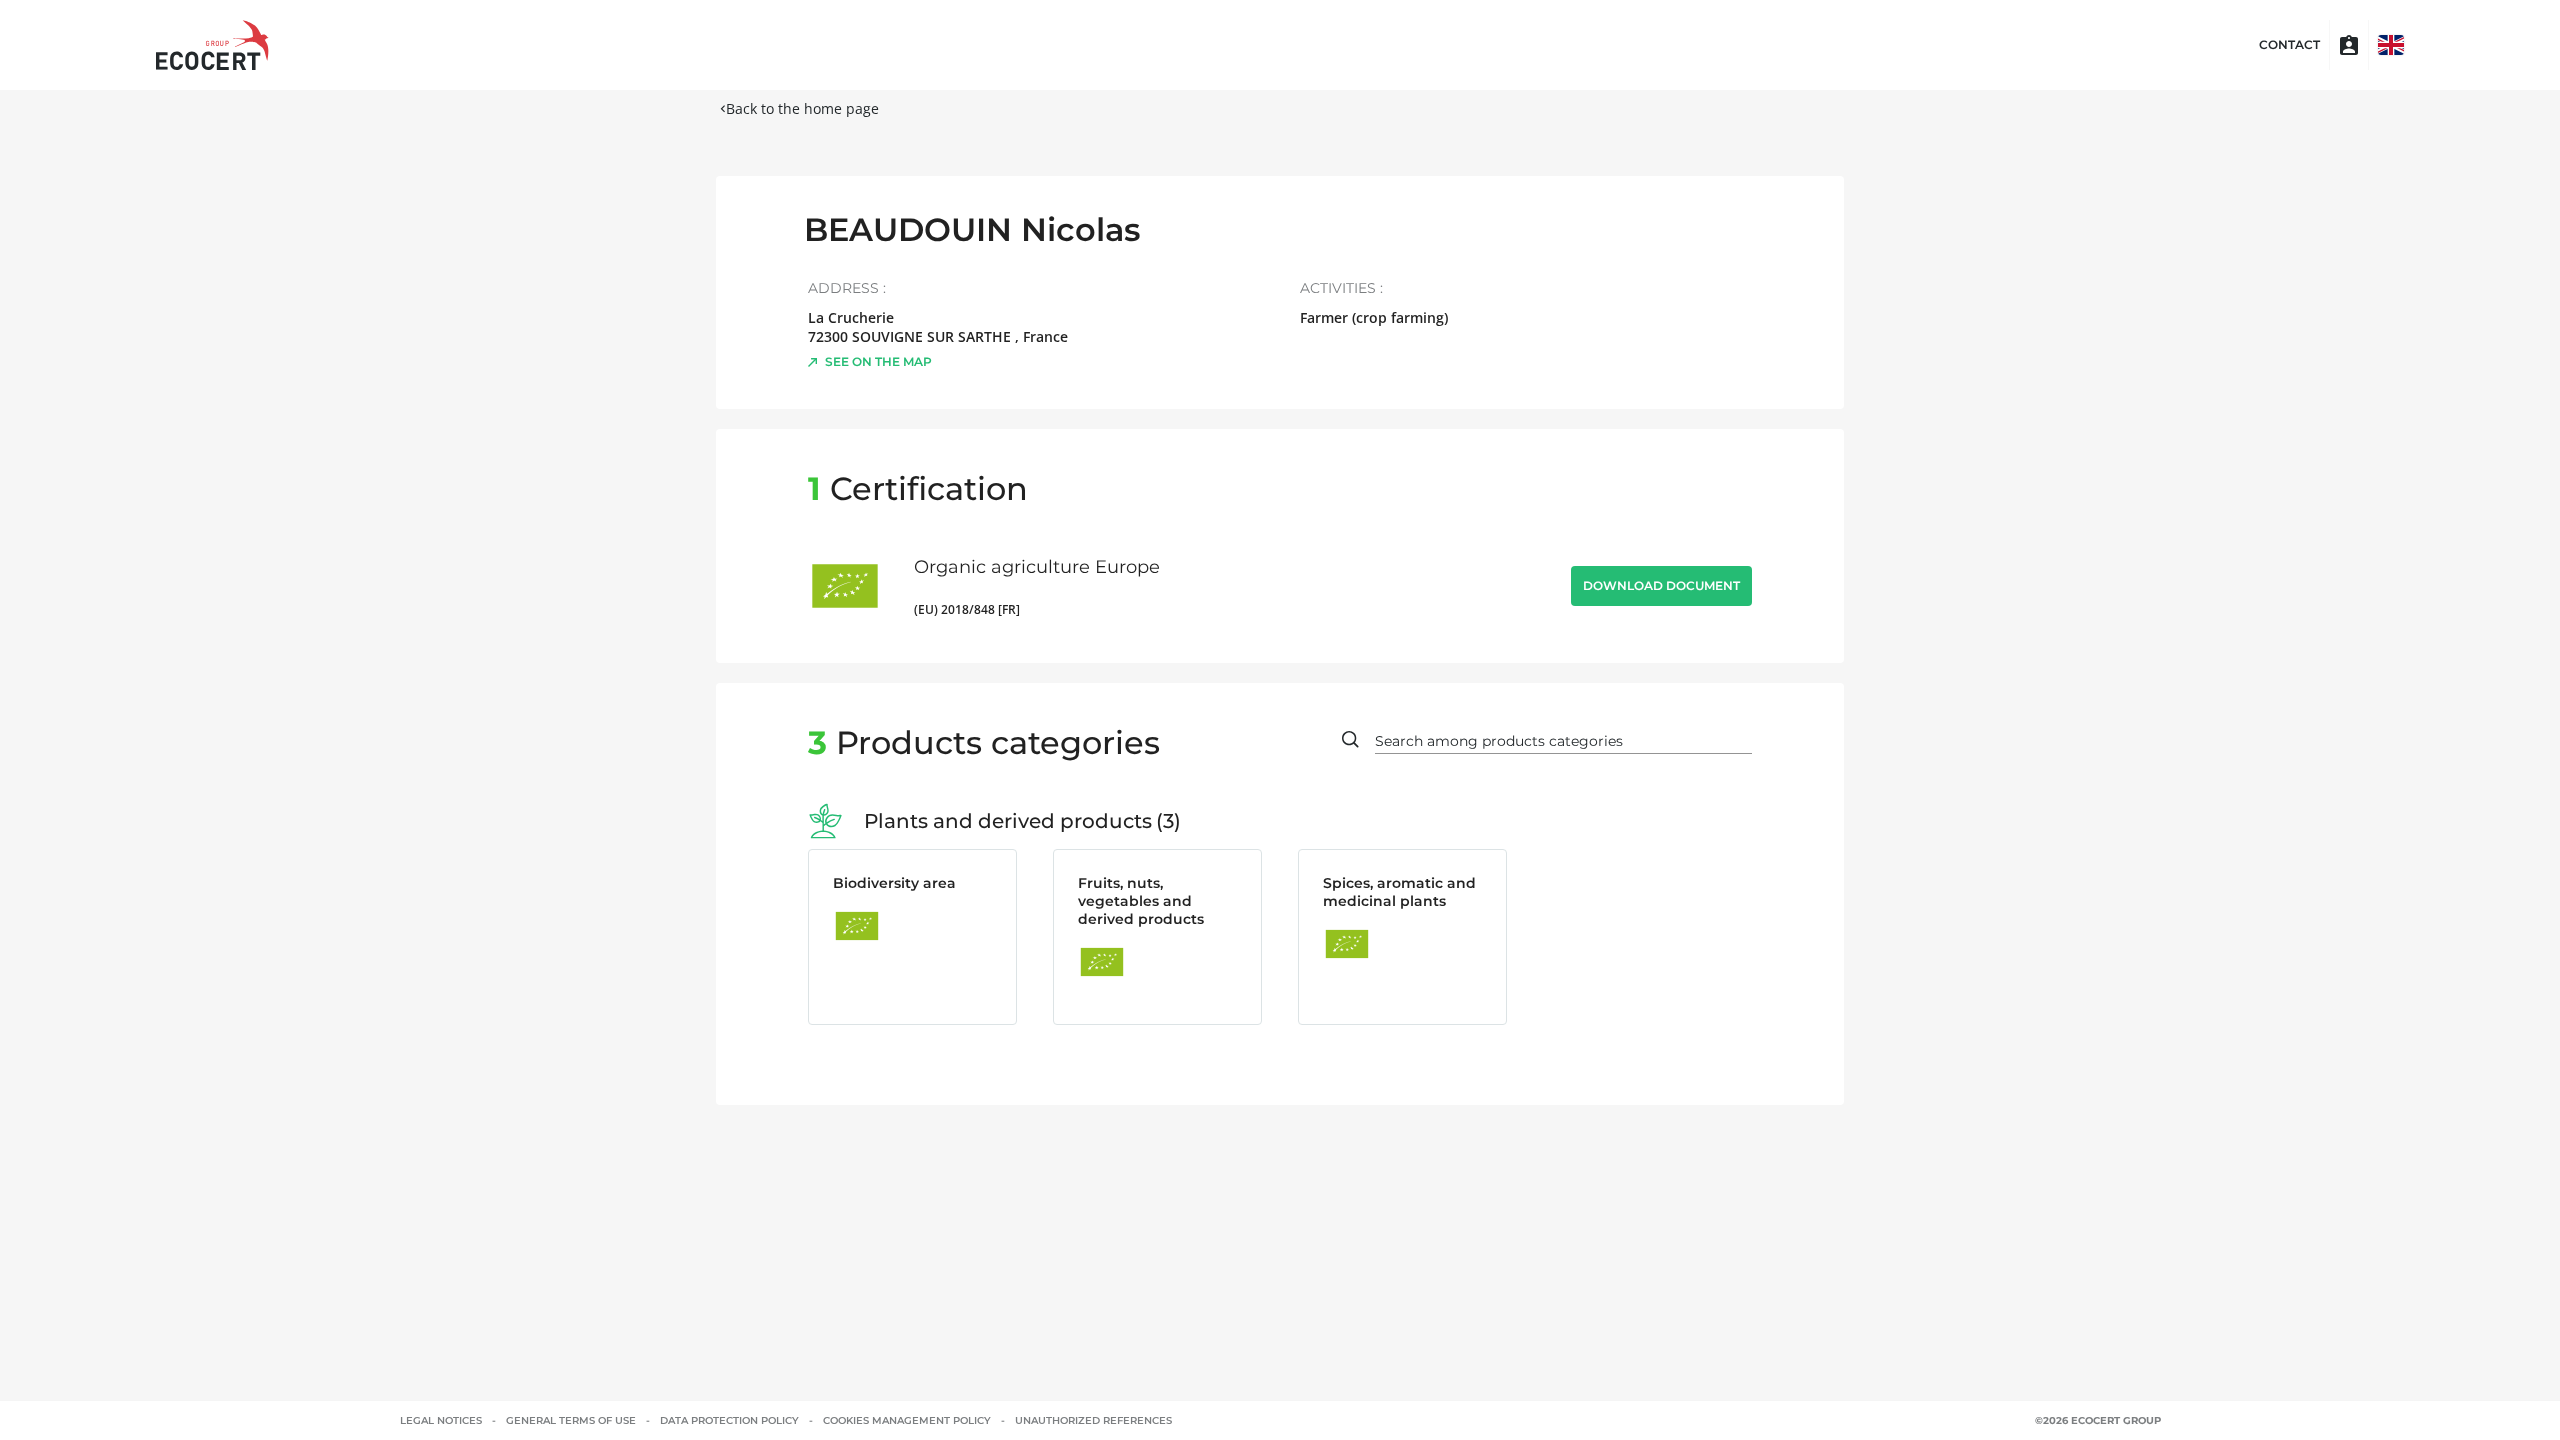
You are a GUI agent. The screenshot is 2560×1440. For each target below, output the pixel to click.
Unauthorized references (1093, 1420)
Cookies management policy (907, 1420)
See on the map (878, 361)
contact (2289, 45)
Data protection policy (729, 1420)
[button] (2391, 45)
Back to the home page (802, 108)
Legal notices (441, 1420)
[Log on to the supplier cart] (2349, 45)
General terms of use (571, 1420)
